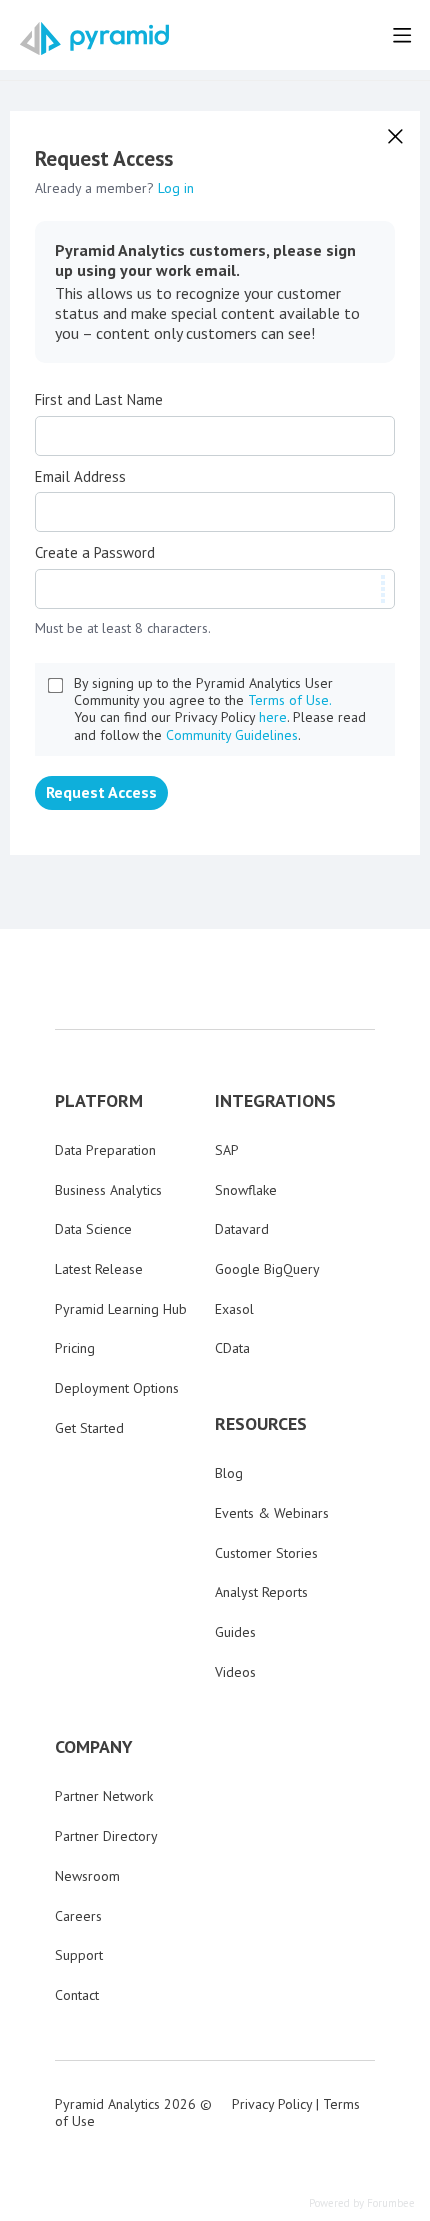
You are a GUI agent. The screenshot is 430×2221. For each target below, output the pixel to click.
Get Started (89, 1428)
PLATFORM (99, 1101)
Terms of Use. (290, 700)
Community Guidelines (232, 735)
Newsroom (87, 1876)
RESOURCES (261, 1424)
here (273, 717)
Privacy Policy (272, 2104)
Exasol (234, 1309)
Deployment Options (117, 1388)
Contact (77, 1995)
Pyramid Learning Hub (121, 1309)
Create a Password (95, 553)
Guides (235, 1632)
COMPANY (94, 1747)
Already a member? (114, 188)
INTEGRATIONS (275, 1101)
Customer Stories (266, 1553)
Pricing (75, 1348)
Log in (176, 188)
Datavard (242, 1229)
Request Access (101, 792)
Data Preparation (105, 1150)
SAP (227, 1150)
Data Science (93, 1229)
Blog (229, 1473)
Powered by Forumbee (362, 2203)
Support (79, 1955)
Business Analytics (108, 1190)
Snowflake (246, 1190)
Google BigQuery (267, 1269)
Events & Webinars (272, 1513)
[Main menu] (402, 35)
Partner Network (104, 1796)
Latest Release (99, 1269)
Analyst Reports (261, 1592)
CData (232, 1348)
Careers (78, 1916)
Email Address (80, 477)
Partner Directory (106, 1836)
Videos (235, 1672)
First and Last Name (99, 400)
